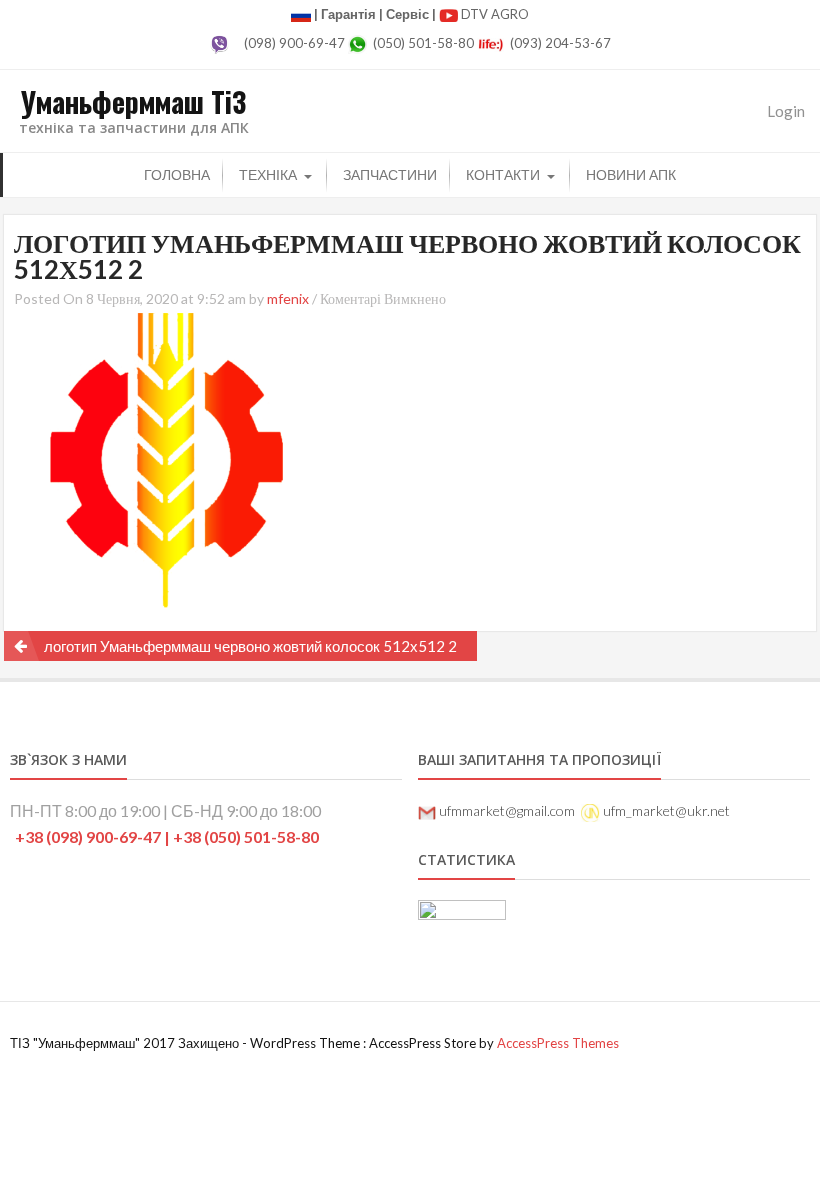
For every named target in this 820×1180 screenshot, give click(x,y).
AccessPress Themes (558, 1043)
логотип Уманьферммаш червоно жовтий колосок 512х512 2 (250, 646)
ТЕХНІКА (268, 174)
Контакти (503, 174)
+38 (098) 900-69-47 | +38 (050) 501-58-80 (167, 836)
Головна (177, 174)
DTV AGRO (495, 14)
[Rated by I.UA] (462, 913)
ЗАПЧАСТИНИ (390, 174)
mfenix (288, 298)
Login (786, 111)
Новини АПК (631, 174)
